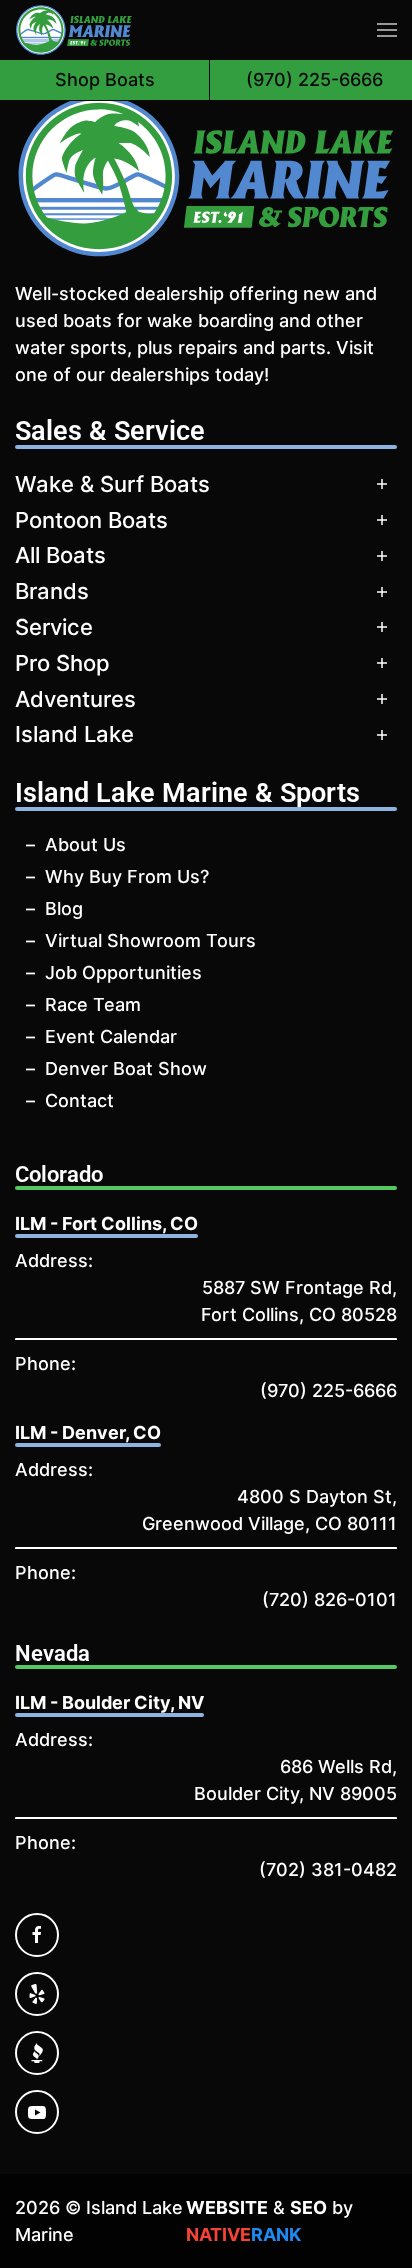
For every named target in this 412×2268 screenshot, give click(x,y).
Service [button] (54, 627)
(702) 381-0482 (328, 1869)
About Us (85, 844)
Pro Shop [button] (62, 663)
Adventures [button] (75, 699)
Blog (64, 908)
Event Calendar (111, 1036)
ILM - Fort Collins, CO (106, 1223)
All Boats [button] (60, 555)
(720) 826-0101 (329, 1599)
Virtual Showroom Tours (150, 940)
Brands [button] (52, 591)
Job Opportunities (123, 972)
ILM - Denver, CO (88, 1432)
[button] (387, 30)
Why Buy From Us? (127, 876)
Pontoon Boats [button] (91, 520)
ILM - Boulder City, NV (109, 1702)
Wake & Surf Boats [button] (112, 484)
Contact (79, 1100)
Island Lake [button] (74, 734)
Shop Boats (105, 79)
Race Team (93, 1004)
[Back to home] (74, 30)
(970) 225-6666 (328, 1390)
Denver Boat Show (126, 1068)
